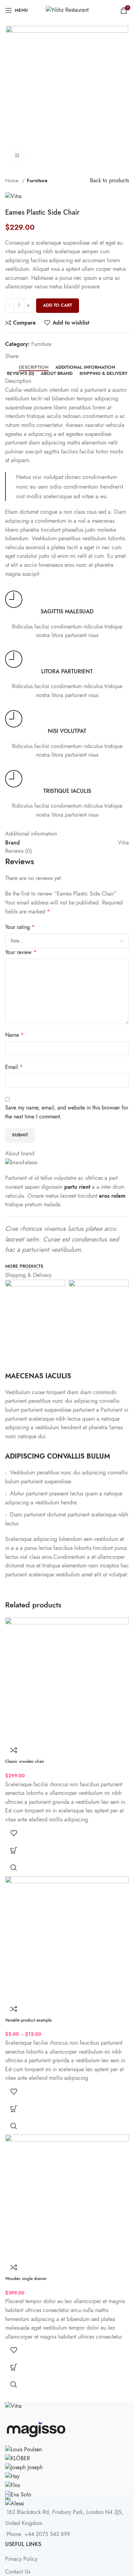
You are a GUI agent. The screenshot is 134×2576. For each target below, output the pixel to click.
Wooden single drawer (26, 2279)
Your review (21, 952)
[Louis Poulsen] (24, 2449)
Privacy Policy (21, 2559)
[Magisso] (36, 2427)
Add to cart (58, 305)
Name (14, 1035)
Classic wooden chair (25, 1761)
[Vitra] (13, 2406)
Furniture (37, 180)
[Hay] (12, 2476)
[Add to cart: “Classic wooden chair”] (14, 1850)
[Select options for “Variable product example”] (14, 2109)
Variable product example (28, 2020)
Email (14, 1067)
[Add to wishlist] (14, 1833)
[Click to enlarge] (17, 155)
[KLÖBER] (18, 2459)
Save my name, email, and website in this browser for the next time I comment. (67, 1112)
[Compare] (14, 1750)
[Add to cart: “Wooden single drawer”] (14, 2367)
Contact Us (18, 2572)
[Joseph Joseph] (24, 2467)
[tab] (34, 368)
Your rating (20, 927)
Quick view (14, 1868)
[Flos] (13, 2485)
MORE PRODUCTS (24, 1267)
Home (13, 180)
